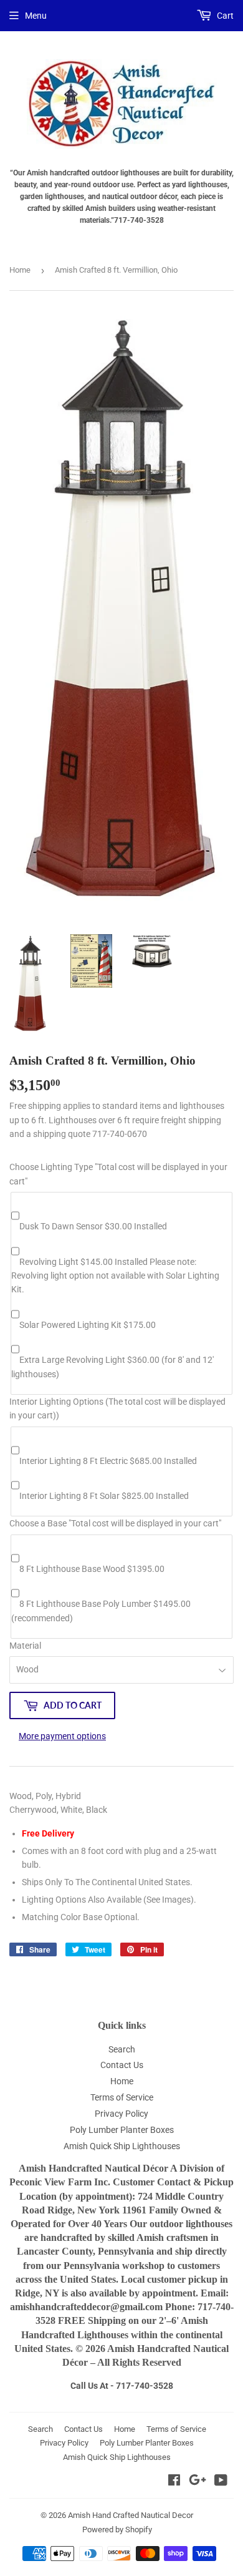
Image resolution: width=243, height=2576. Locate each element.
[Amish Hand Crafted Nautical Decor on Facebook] (174, 2482)
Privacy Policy (121, 2114)
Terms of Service (122, 2097)
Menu (36, 16)
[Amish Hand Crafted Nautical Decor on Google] (198, 2482)
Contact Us (122, 2065)
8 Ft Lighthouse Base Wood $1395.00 (92, 1569)
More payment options (62, 1736)
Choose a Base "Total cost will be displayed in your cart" (115, 1523)
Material (25, 1646)
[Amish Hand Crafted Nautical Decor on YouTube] (221, 2482)
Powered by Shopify (117, 2530)
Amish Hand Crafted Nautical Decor (131, 2515)
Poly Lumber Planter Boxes (122, 2130)
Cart (224, 16)
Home (20, 270)
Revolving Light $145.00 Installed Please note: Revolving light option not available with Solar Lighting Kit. (115, 1276)
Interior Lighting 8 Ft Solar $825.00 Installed (104, 1496)
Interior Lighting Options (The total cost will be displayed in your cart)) (117, 1408)
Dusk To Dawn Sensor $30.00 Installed (93, 1226)
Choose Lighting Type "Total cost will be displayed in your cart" (118, 1174)
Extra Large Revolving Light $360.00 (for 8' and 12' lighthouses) (112, 1367)
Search (122, 2049)
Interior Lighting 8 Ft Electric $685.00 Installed (108, 1461)
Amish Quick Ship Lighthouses (122, 2146)
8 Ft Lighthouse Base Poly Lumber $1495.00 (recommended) (101, 1611)
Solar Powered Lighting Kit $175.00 (88, 1325)
